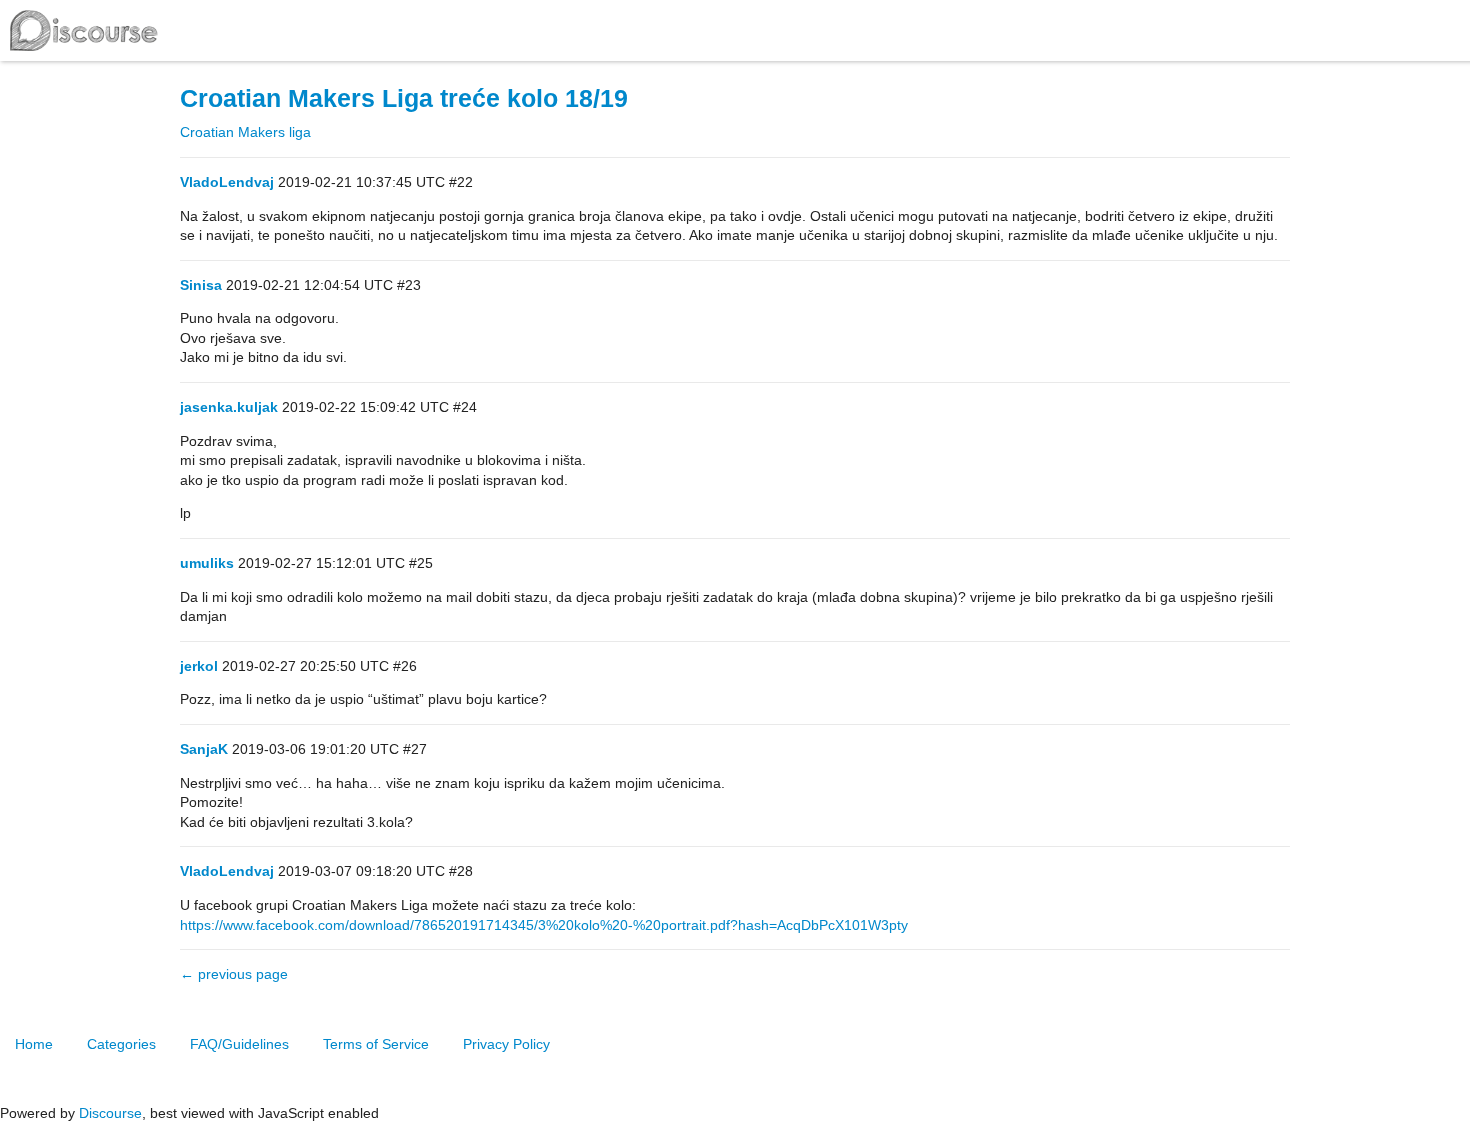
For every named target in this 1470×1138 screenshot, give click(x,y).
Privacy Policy (506, 1044)
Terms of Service (376, 1044)
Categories (121, 1044)
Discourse (110, 1113)
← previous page (234, 974)
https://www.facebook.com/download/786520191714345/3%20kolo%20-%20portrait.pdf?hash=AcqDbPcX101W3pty (544, 925)
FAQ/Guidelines (239, 1044)
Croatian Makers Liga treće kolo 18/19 (404, 98)
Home (34, 1044)
